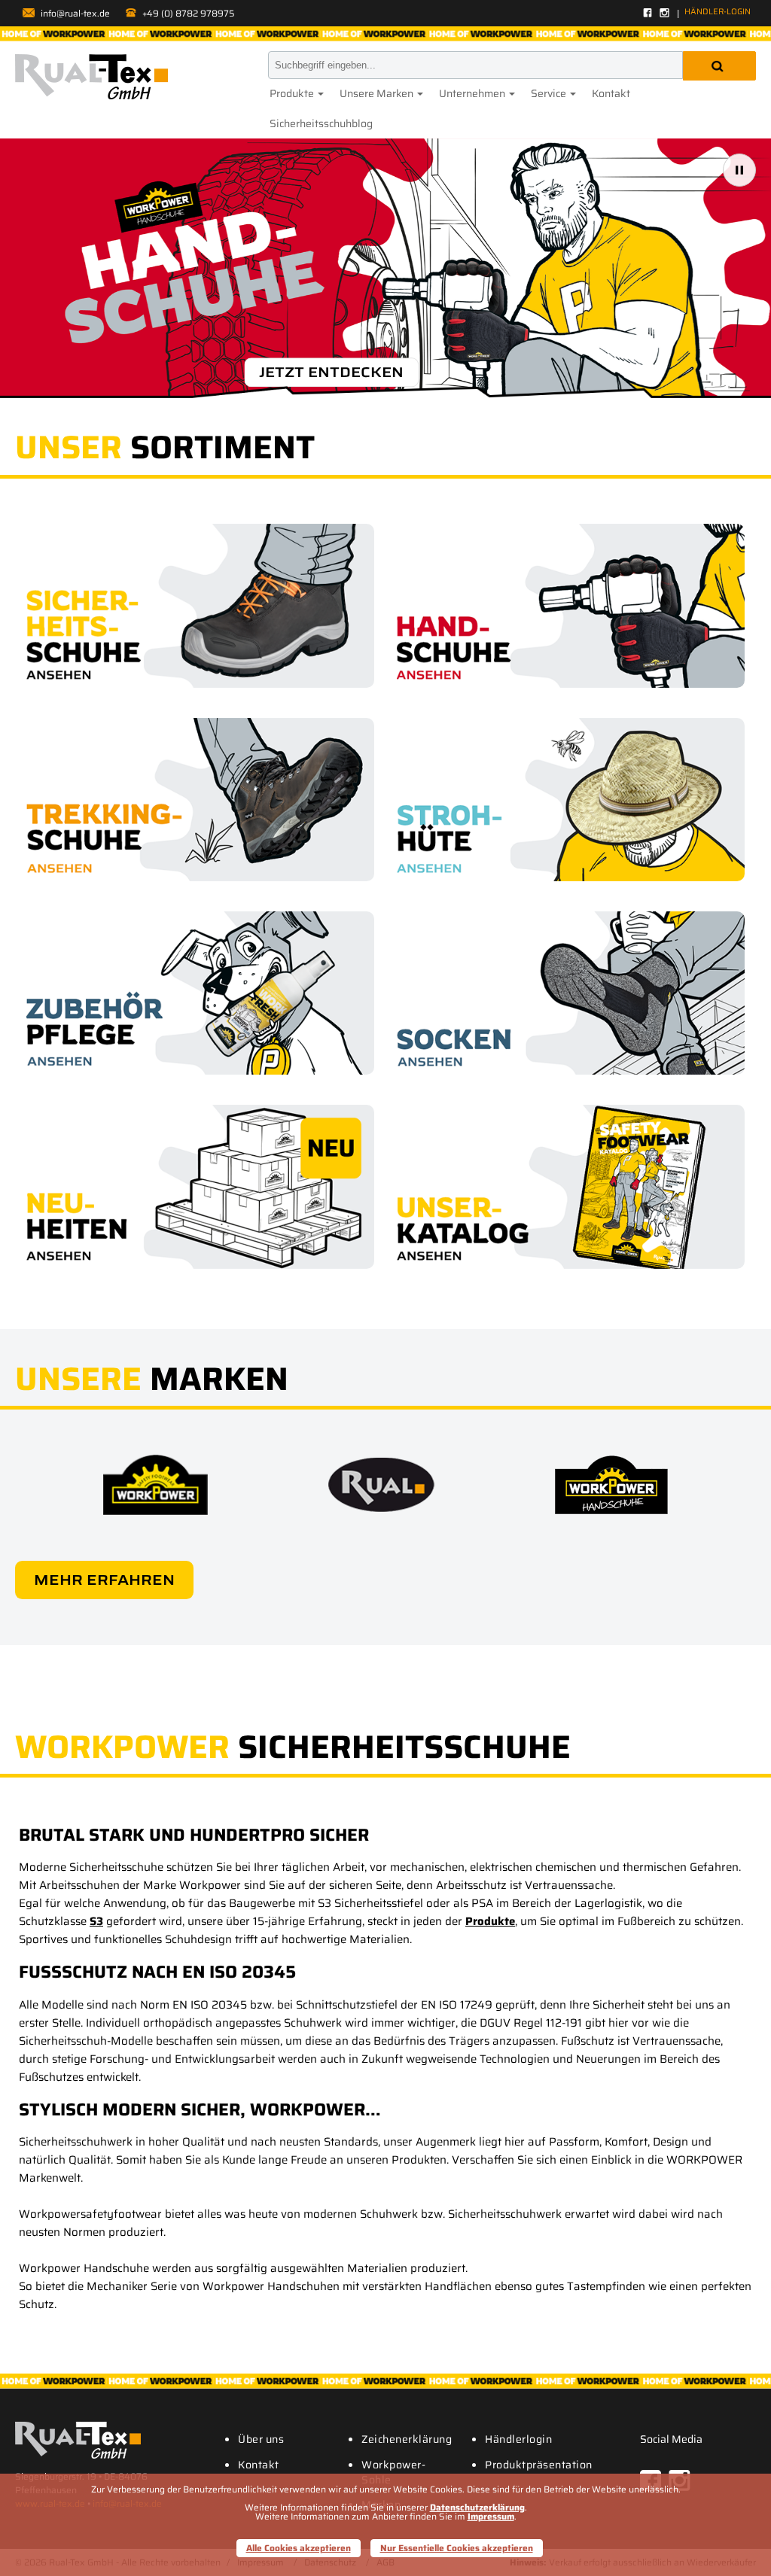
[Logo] (91, 77)
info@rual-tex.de (74, 13)
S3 (96, 1921)
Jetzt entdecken (331, 372)
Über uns (261, 2439)
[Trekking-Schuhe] (200, 800)
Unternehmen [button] (473, 93)
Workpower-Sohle (393, 2472)
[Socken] (571, 993)
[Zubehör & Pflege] (200, 993)
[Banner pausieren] (739, 170)
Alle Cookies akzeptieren (299, 2548)
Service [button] (550, 93)
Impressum (491, 2516)
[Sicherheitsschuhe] (200, 605)
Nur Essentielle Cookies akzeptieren (457, 2548)
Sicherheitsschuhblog (321, 123)
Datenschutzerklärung (477, 2507)
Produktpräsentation (539, 2465)
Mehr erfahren (104, 1580)
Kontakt (611, 93)
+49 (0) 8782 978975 (187, 13)
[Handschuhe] (571, 605)
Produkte (490, 1921)
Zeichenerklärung (407, 2439)
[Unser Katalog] (571, 1186)
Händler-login (718, 12)
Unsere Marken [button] (378, 93)
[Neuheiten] (200, 1186)
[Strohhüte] (571, 800)
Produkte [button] (293, 93)
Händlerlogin (518, 2439)
